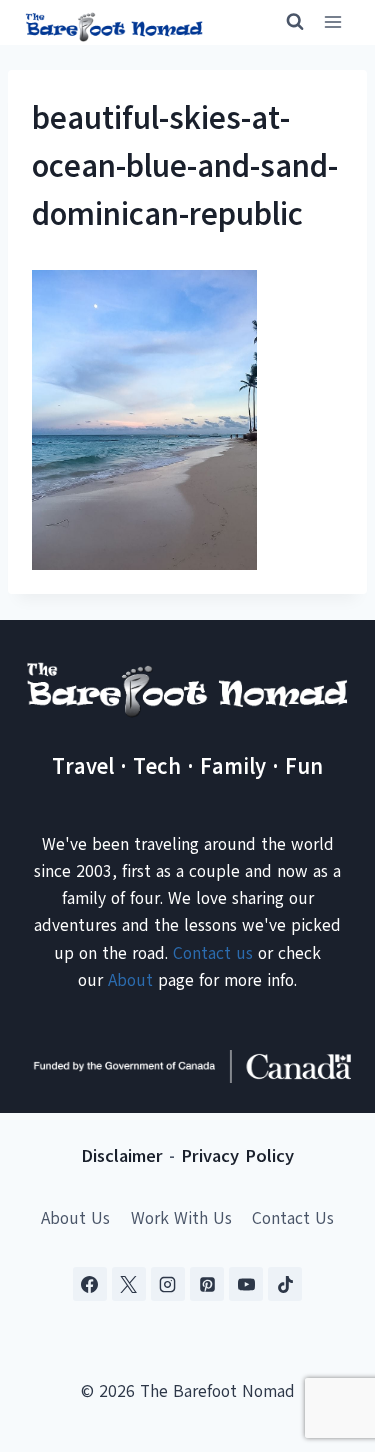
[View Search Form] (286, 22)
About (130, 980)
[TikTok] (285, 1284)
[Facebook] (90, 1284)
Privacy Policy (237, 1156)
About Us (75, 1218)
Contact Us (293, 1218)
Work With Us (181, 1218)
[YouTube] (246, 1284)
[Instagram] (168, 1284)
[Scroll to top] (324, 1337)
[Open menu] (332, 22)
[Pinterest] (207, 1284)
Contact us (213, 953)
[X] (129, 1284)
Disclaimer (122, 1156)
